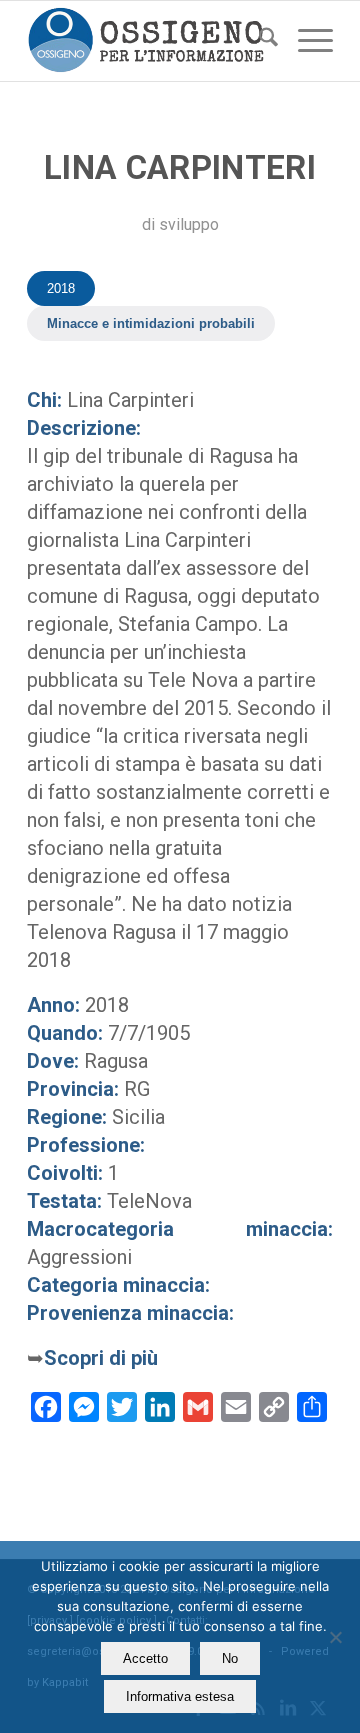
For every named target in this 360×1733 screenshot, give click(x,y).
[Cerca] (258, 41)
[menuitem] (258, 41)
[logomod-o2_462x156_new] (149, 41)
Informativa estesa (180, 1696)
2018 (61, 288)
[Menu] (305, 41)
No (230, 1658)
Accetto (145, 1658)
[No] (335, 1637)
